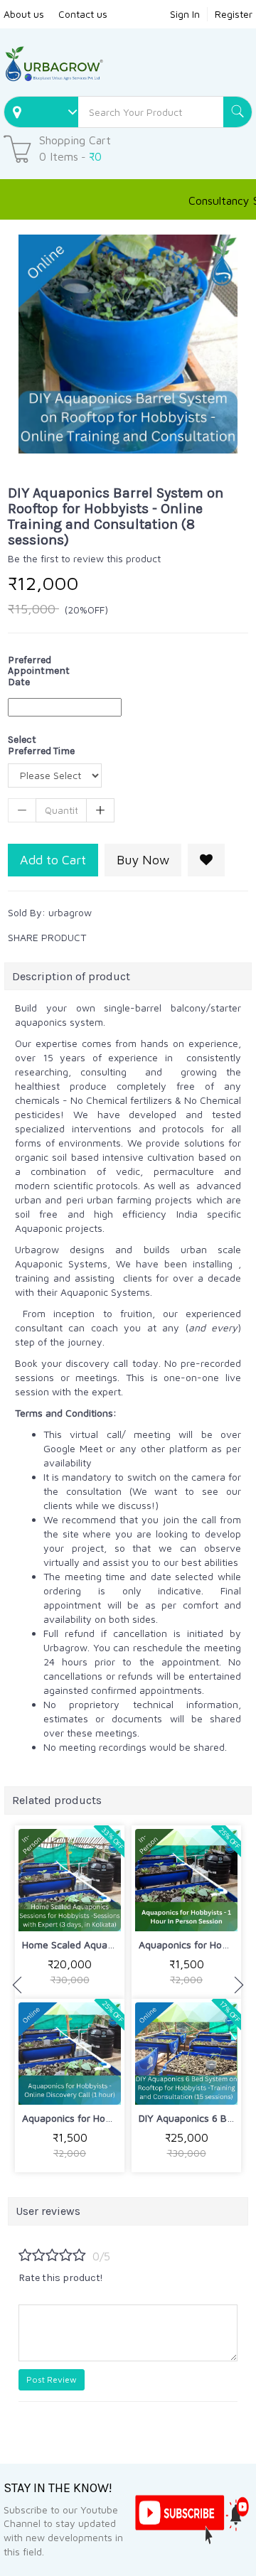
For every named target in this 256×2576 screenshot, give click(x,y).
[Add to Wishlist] (206, 860)
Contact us (83, 14)
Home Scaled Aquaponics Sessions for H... (116, 1944)
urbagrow (70, 912)
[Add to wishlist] (70, 1911)
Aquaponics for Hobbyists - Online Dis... (111, 2118)
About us (24, 14)
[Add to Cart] (37, 1911)
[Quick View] (103, 1911)
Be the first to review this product (84, 558)
